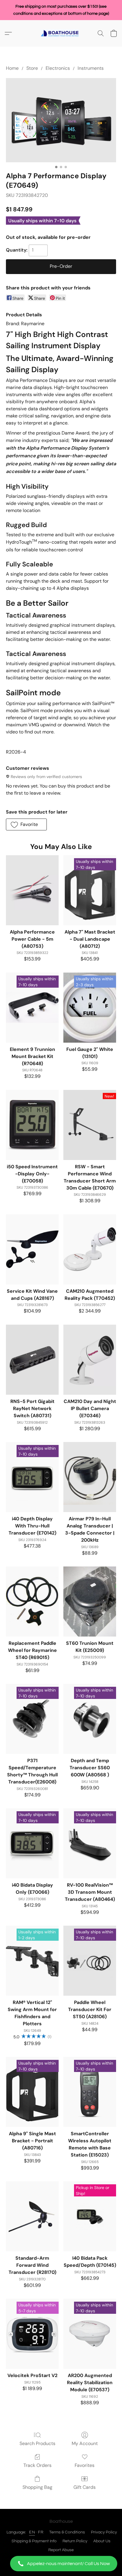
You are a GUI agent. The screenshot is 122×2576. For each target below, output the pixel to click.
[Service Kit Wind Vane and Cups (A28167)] (32, 1249)
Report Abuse (61, 2550)
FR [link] (41, 2532)
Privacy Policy (104, 2532)
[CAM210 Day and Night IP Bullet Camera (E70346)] (90, 1360)
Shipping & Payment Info (34, 2541)
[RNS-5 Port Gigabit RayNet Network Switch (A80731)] (32, 1360)
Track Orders (37, 2465)
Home (12, 68)
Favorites (85, 2465)
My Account (85, 2443)
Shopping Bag (37, 2487)
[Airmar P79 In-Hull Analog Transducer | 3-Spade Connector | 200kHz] (90, 1477)
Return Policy (75, 2541)
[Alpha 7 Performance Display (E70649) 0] (61, 120)
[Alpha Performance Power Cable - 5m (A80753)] (32, 890)
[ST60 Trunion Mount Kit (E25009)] (90, 1602)
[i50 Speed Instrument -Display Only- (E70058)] (32, 1125)
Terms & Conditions (67, 2532)
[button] (61, 2564)
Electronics (58, 68)
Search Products (37, 2443)
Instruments (91, 68)
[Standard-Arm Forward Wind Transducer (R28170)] (32, 2216)
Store (32, 68)
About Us (102, 2541)
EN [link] (32, 2532)
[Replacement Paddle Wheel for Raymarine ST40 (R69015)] (32, 1602)
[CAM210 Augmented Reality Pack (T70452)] (90, 1249)
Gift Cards (85, 2487)
